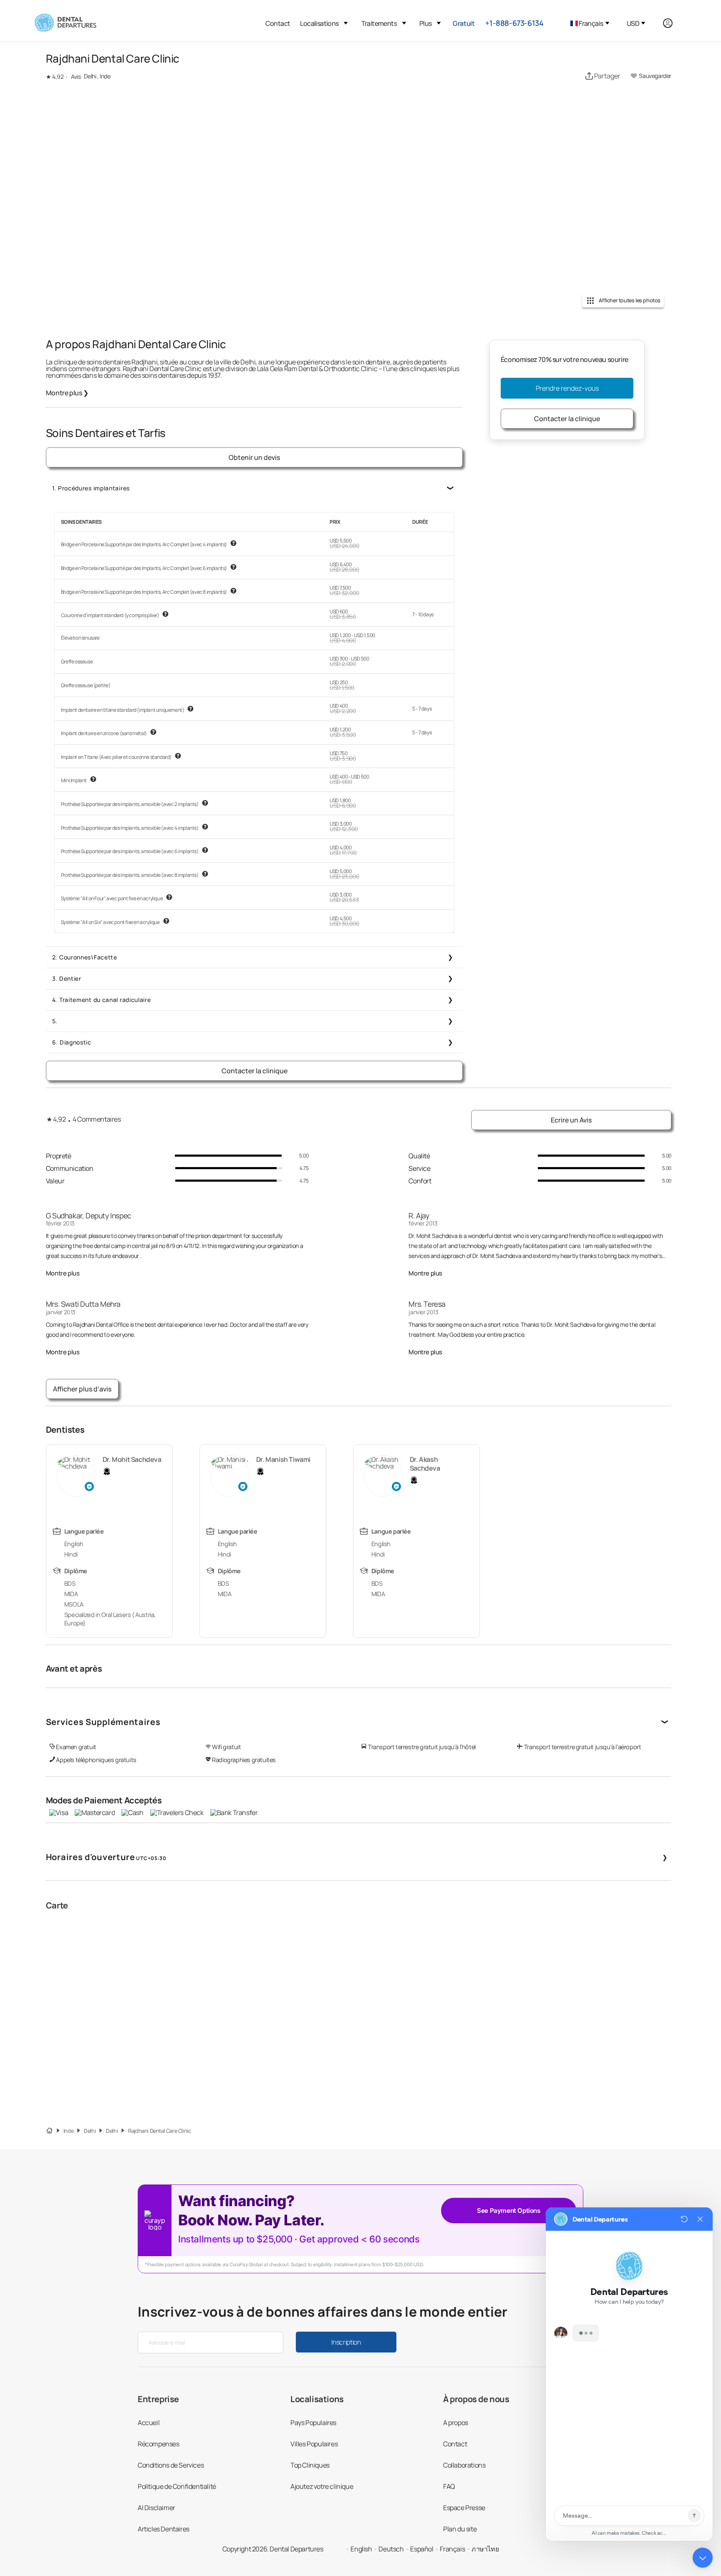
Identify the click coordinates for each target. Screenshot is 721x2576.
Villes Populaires (314, 2444)
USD (633, 23)
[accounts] (672, 23)
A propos (456, 2423)
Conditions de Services (171, 2465)
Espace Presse (464, 2508)
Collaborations (464, 2465)
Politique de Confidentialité (177, 2486)
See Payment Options (508, 2211)
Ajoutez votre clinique (322, 2486)
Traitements (379, 23)
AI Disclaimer (156, 2508)
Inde (68, 2131)
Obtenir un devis (254, 457)
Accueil (149, 2423)
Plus (425, 23)
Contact (278, 23)
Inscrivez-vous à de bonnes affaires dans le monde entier (323, 2312)
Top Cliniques (310, 2465)
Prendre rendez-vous (567, 388)
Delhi (90, 2131)
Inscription (346, 2342)
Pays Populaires (313, 2423)
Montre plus (67, 393)
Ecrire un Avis (571, 1120)
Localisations (319, 23)
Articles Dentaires (164, 2529)
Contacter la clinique (255, 1071)
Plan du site (460, 2529)
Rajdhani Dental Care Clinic (159, 2131)
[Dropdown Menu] (346, 23)
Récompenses (159, 2444)
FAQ (449, 2486)
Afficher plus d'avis (82, 1389)
